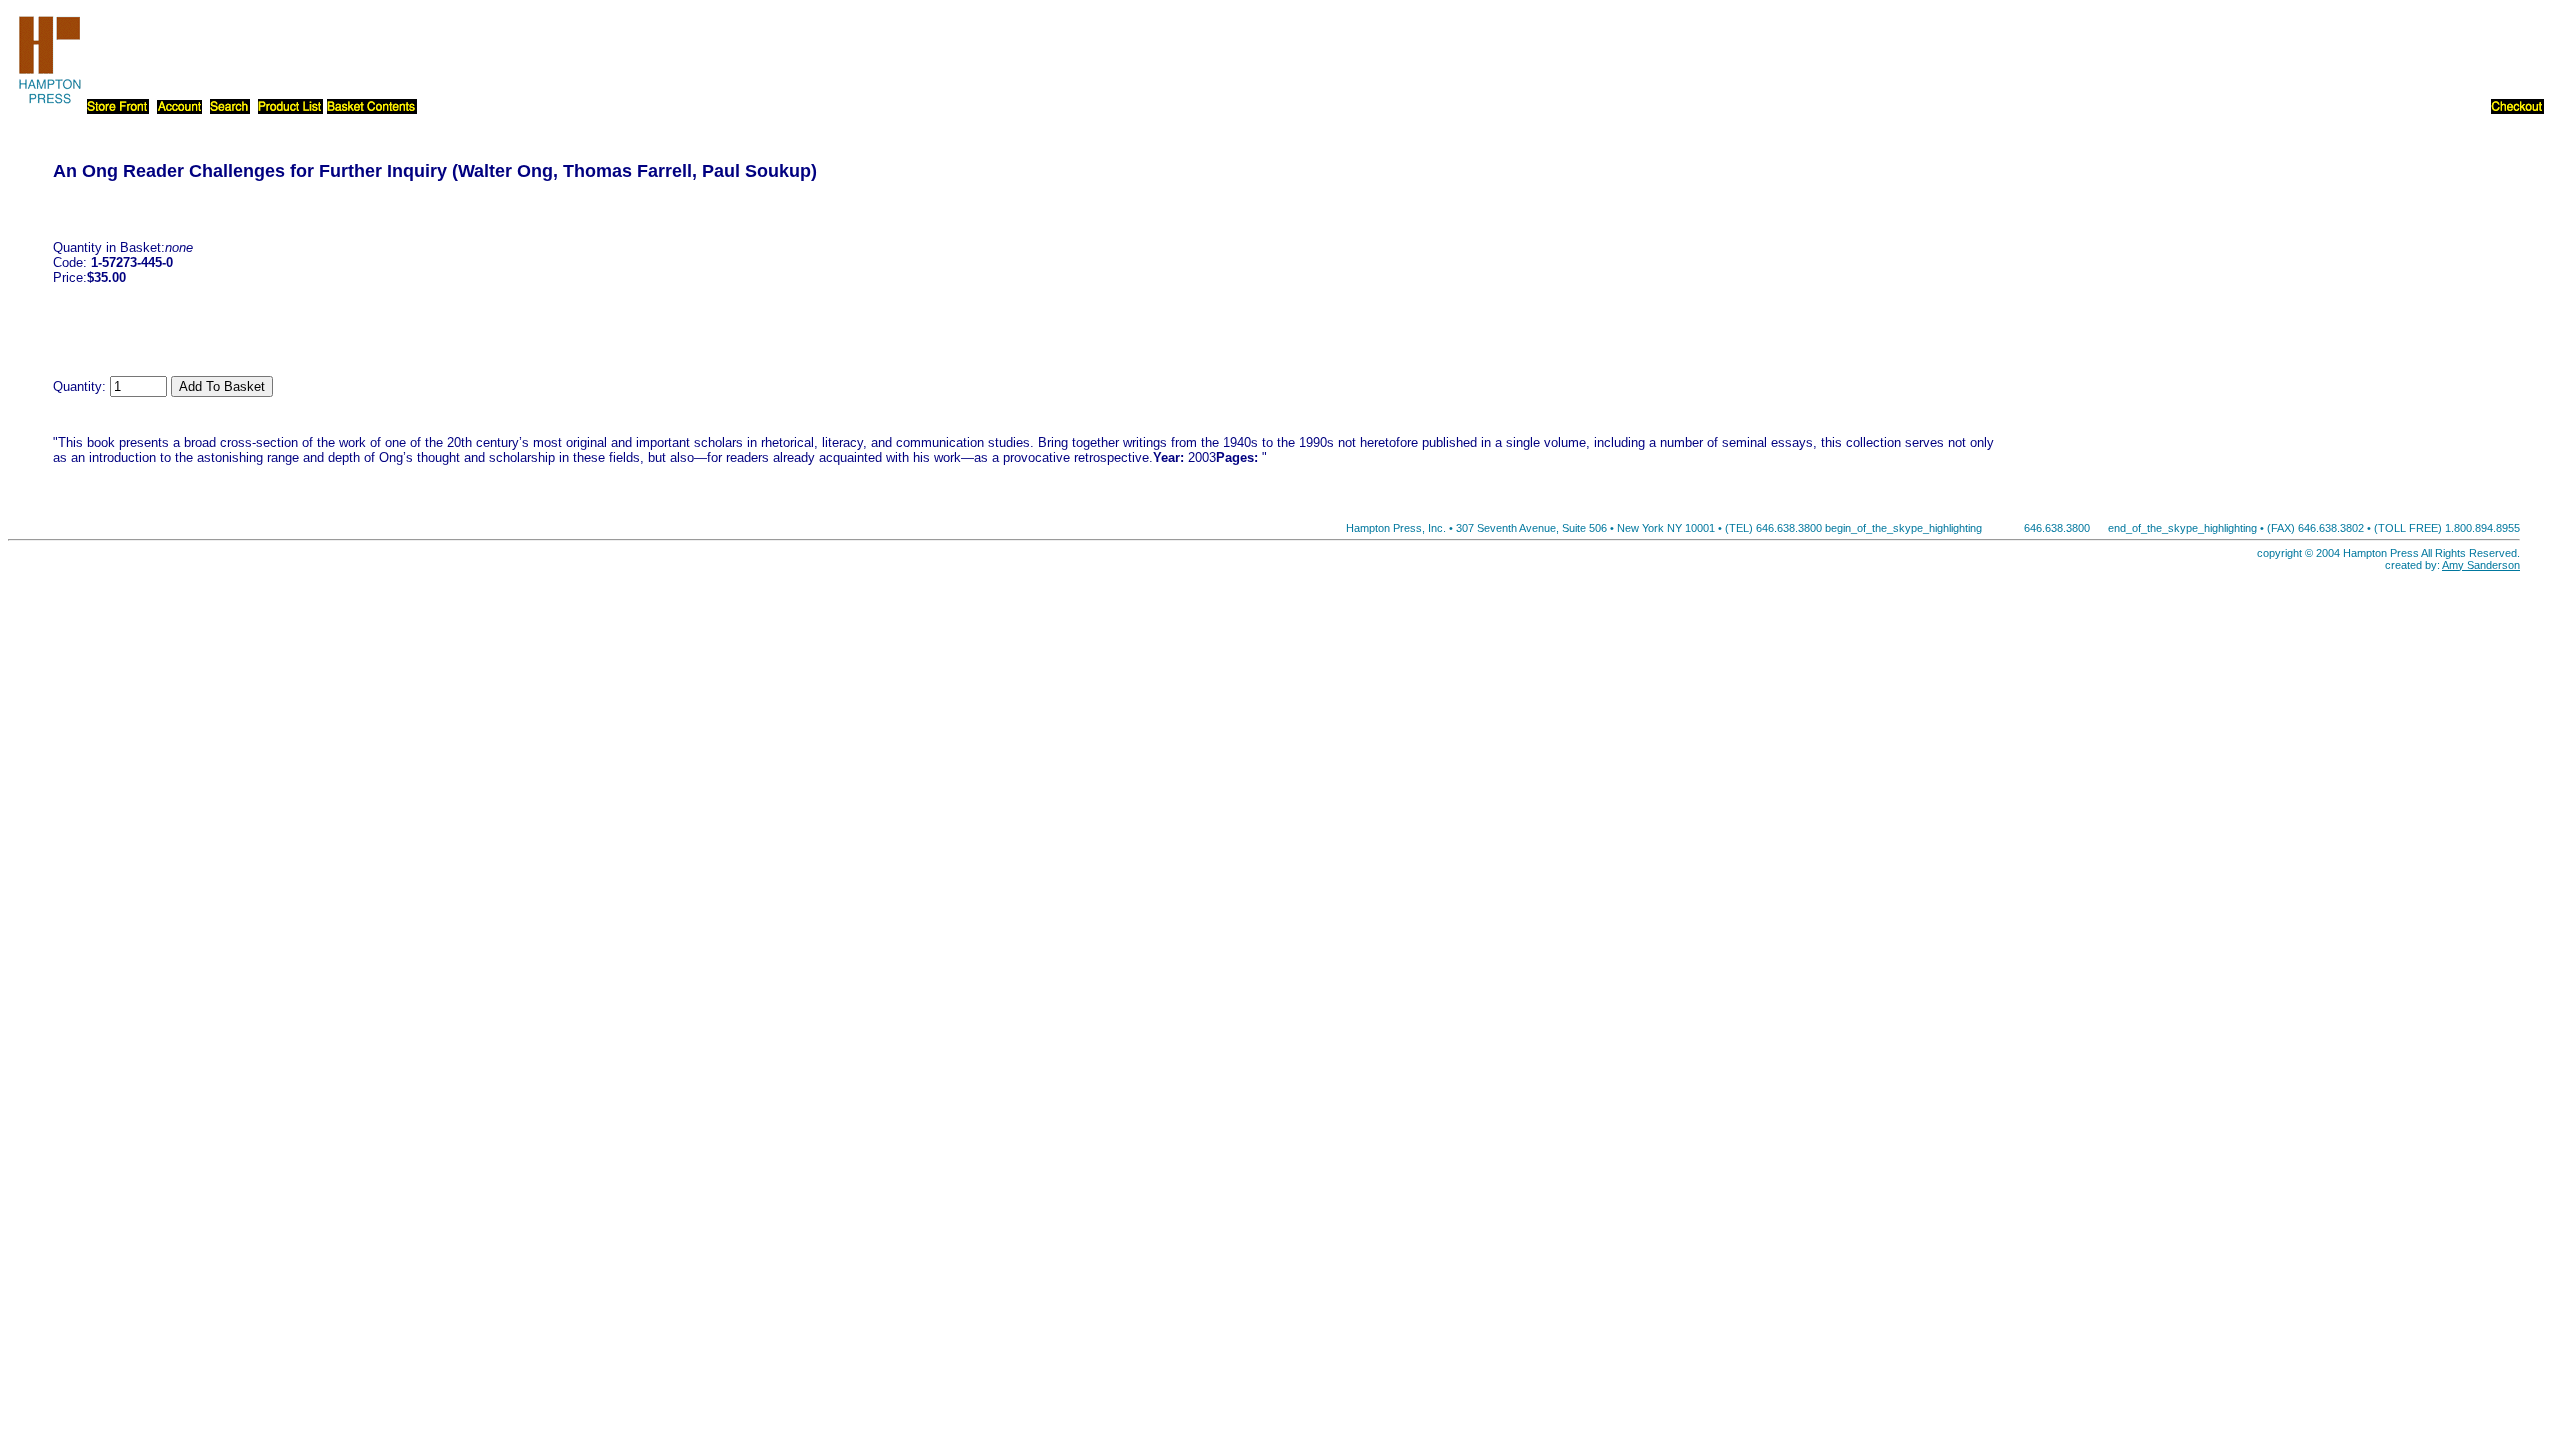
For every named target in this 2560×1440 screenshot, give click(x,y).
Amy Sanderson (2481, 565)
